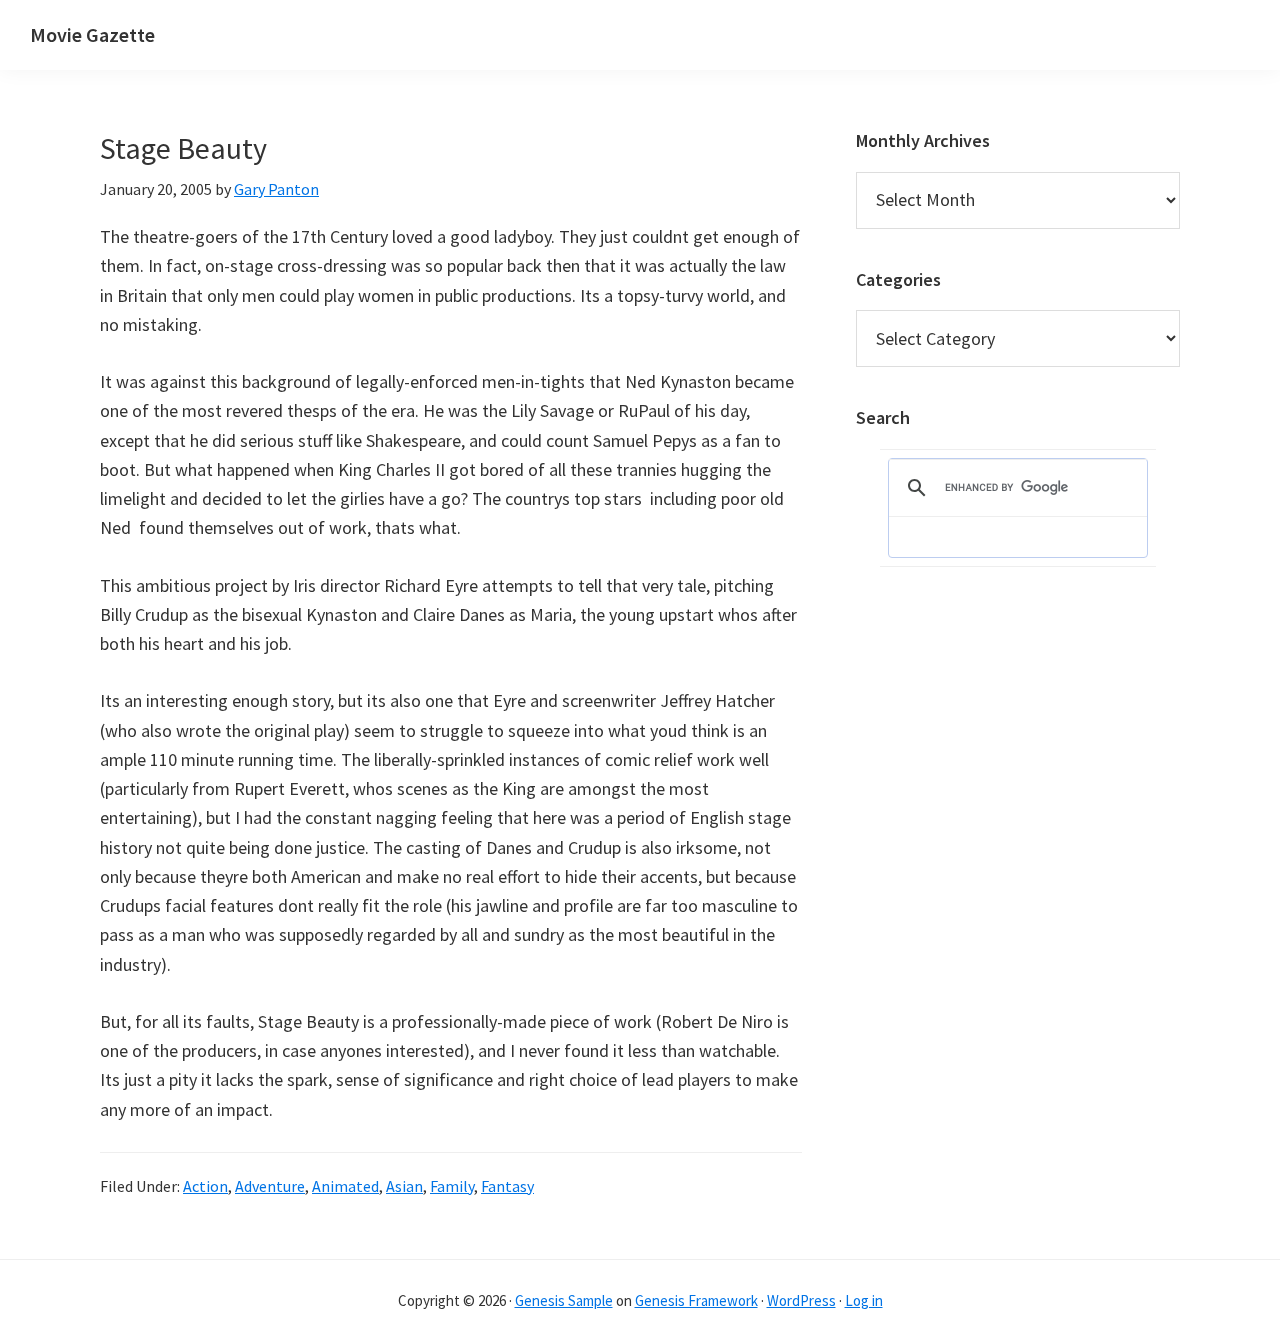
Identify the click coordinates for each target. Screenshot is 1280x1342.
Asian (404, 1186)
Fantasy (507, 1186)
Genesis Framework (696, 1300)
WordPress (801, 1300)
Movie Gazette (92, 34)
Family (452, 1186)
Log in (864, 1300)
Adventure (270, 1186)
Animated (345, 1186)
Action (205, 1186)
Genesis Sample (564, 1300)
